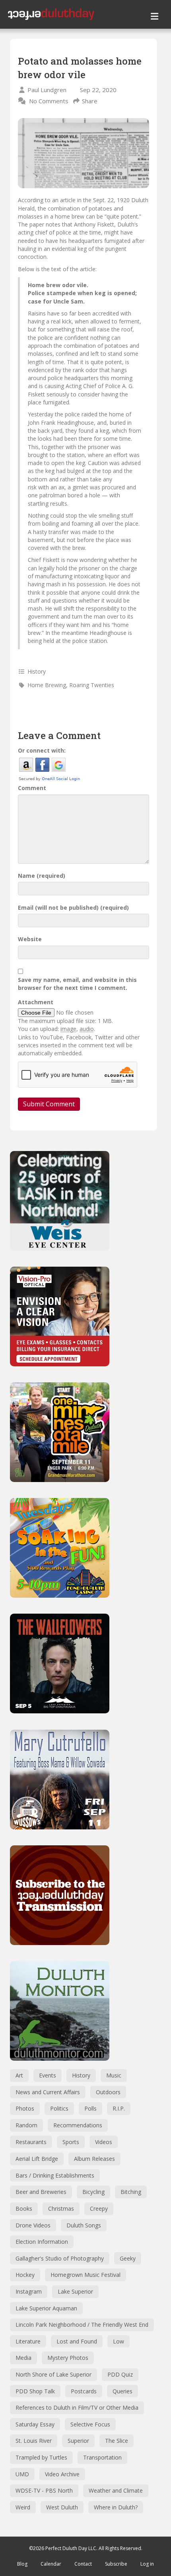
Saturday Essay (35, 2424)
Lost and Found (77, 2341)
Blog (22, 2564)
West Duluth (62, 2507)
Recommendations (78, 2125)
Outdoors (108, 2092)
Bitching (131, 2192)
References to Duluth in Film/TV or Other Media (77, 2407)
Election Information (42, 2242)
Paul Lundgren (47, 90)
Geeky (128, 2258)
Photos (25, 2108)
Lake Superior (75, 2291)
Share (90, 101)
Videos (104, 2142)
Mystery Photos (68, 2358)
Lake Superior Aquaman (46, 2308)
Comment (32, 788)
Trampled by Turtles (41, 2457)
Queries (122, 2391)
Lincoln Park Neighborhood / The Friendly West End (82, 2325)
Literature (28, 2341)
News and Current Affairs (48, 2092)
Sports (71, 2142)
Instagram (29, 2291)
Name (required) (42, 876)
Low (119, 2341)
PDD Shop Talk (35, 2391)
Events (48, 2075)
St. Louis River (34, 2441)
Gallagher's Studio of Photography (60, 2258)
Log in (147, 2564)
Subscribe (116, 2564)
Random (26, 2125)
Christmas (61, 2208)
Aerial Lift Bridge (37, 2159)
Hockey (25, 2275)
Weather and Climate (116, 2490)
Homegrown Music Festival (85, 2275)
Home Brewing (47, 685)
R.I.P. (119, 2108)
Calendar (51, 2564)
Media (23, 2358)
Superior (78, 2441)
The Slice (117, 2441)
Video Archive (62, 2474)
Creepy (99, 2208)
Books (24, 2208)
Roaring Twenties (92, 685)
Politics (59, 2108)
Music (114, 2075)
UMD (22, 2474)
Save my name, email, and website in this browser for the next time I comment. (77, 984)
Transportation (102, 2457)
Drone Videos (33, 2225)
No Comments (49, 101)
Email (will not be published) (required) (73, 908)
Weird (23, 2507)
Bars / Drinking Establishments (55, 2175)
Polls (90, 2108)
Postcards (84, 2391)
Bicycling (93, 2192)
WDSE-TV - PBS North (44, 2490)
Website (30, 939)
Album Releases (94, 2159)
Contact (83, 2564)
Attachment (36, 1002)
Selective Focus (90, 2424)
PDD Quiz (120, 2374)
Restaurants (31, 2142)
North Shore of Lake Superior (53, 2374)
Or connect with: (42, 750)
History (37, 671)
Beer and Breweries (41, 2192)
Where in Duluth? (116, 2507)
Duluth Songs (84, 2225)
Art (19, 2075)
